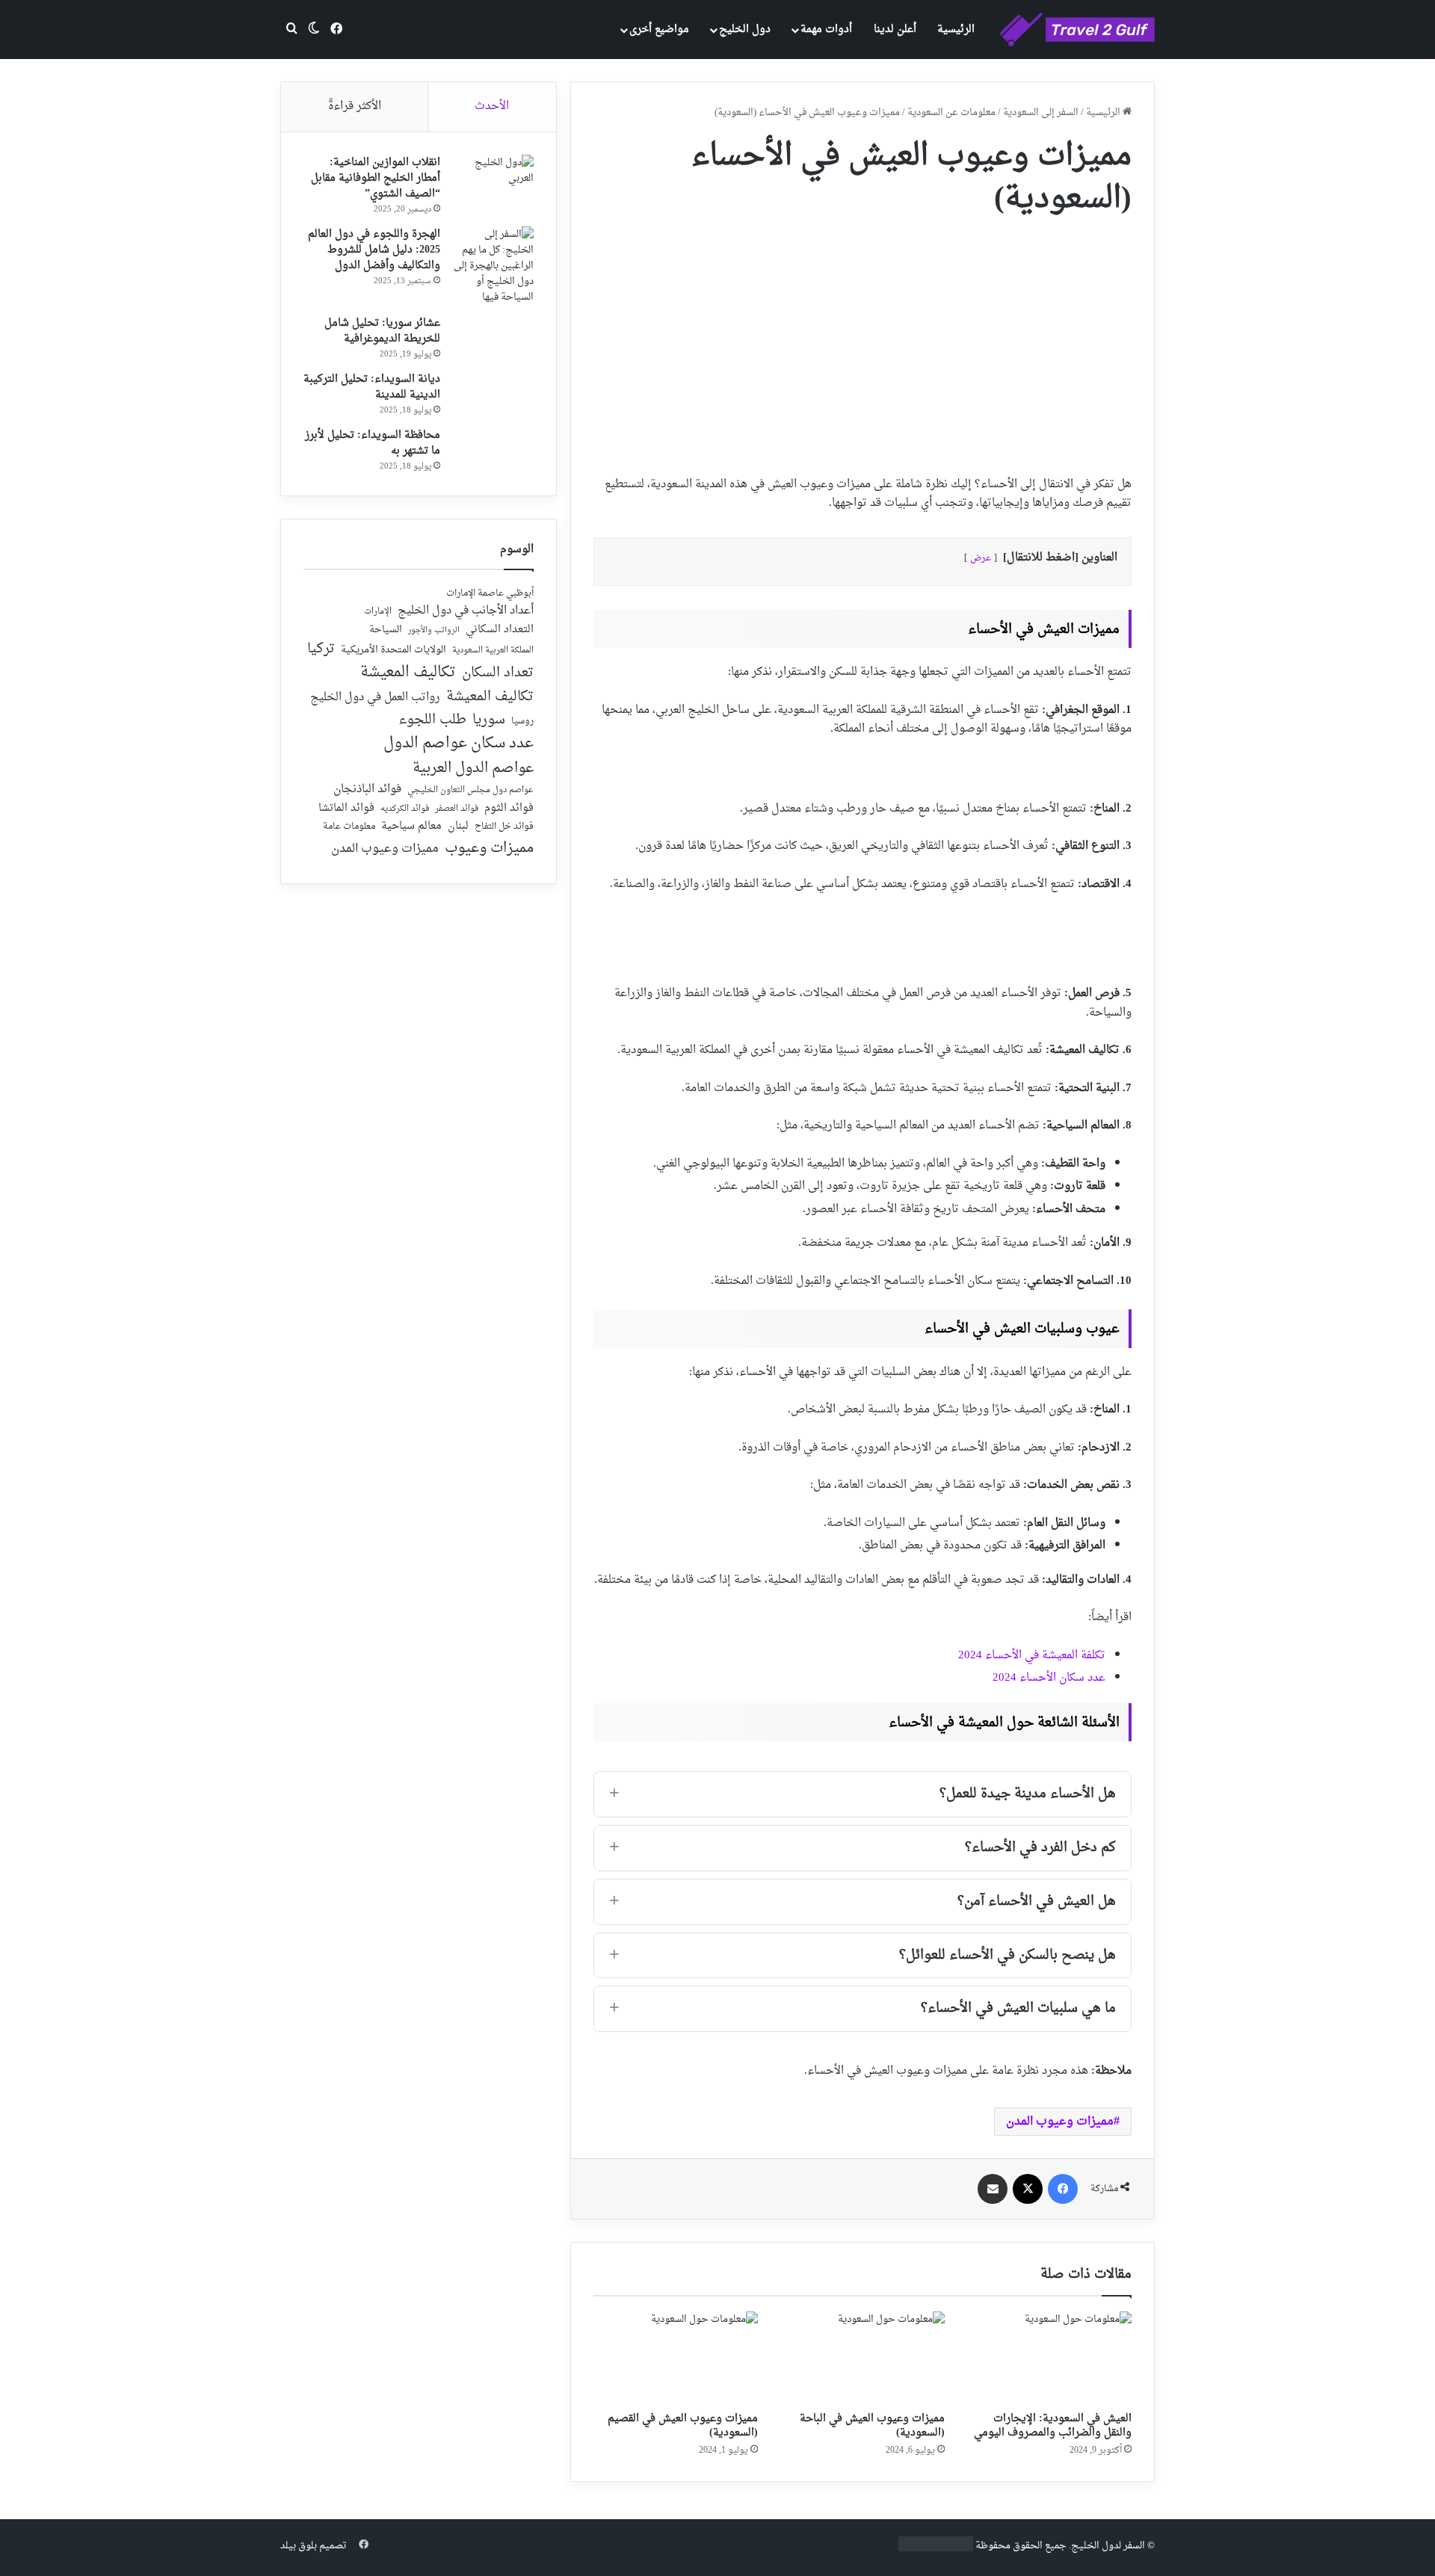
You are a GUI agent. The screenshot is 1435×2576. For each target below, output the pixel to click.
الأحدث (492, 106)
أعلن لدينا (895, 30)
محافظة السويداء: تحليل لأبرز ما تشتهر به (373, 443)
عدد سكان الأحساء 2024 (1049, 1678)
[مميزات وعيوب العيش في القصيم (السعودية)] (676, 2358)
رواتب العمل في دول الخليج (375, 698)
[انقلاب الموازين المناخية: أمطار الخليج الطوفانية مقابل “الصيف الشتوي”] (493, 183)
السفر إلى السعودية (1041, 112)
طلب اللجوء (432, 720)
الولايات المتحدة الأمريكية (394, 651)
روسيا (522, 722)
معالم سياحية (411, 827)
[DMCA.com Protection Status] (936, 2549)
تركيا (321, 649)
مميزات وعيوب (489, 849)
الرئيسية (956, 30)
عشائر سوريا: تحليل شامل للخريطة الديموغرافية (382, 331)
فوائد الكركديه (405, 809)
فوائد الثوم (509, 809)
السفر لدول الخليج (1108, 2546)
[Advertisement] (862, 341)
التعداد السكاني (500, 630)
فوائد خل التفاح (504, 827)
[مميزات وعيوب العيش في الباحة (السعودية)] (862, 2358)
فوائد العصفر (457, 809)
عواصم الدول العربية (473, 769)
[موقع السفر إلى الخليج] (1077, 30)
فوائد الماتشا (346, 808)
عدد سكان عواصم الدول (459, 744)
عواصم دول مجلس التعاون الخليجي (470, 791)
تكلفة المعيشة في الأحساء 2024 (1032, 1656)
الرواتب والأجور (434, 631)
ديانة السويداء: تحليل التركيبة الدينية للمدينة (372, 387)
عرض (981, 558)
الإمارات (378, 612)
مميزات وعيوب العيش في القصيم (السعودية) (683, 2426)
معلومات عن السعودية (951, 112)
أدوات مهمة (826, 30)
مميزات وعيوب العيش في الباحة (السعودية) (872, 2426)
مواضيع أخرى (659, 30)
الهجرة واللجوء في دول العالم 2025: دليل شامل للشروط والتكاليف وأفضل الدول (374, 250)
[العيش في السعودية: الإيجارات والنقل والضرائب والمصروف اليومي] (1049, 2358)
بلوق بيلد (299, 2546)
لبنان (458, 827)
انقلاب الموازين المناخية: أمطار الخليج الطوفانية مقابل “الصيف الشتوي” (376, 178)
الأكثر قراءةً (355, 106)
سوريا (489, 720)
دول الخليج (745, 30)
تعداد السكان (498, 674)
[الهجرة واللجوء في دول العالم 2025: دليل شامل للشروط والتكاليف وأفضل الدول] (493, 266)
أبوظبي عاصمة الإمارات (490, 594)
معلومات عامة (349, 827)
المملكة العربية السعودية (493, 651)
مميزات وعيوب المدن (1060, 2122)
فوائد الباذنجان (367, 790)
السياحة (386, 630)
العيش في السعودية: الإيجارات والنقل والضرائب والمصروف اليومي (1053, 2426)
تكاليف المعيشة (408, 673)
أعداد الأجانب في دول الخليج (466, 611)
